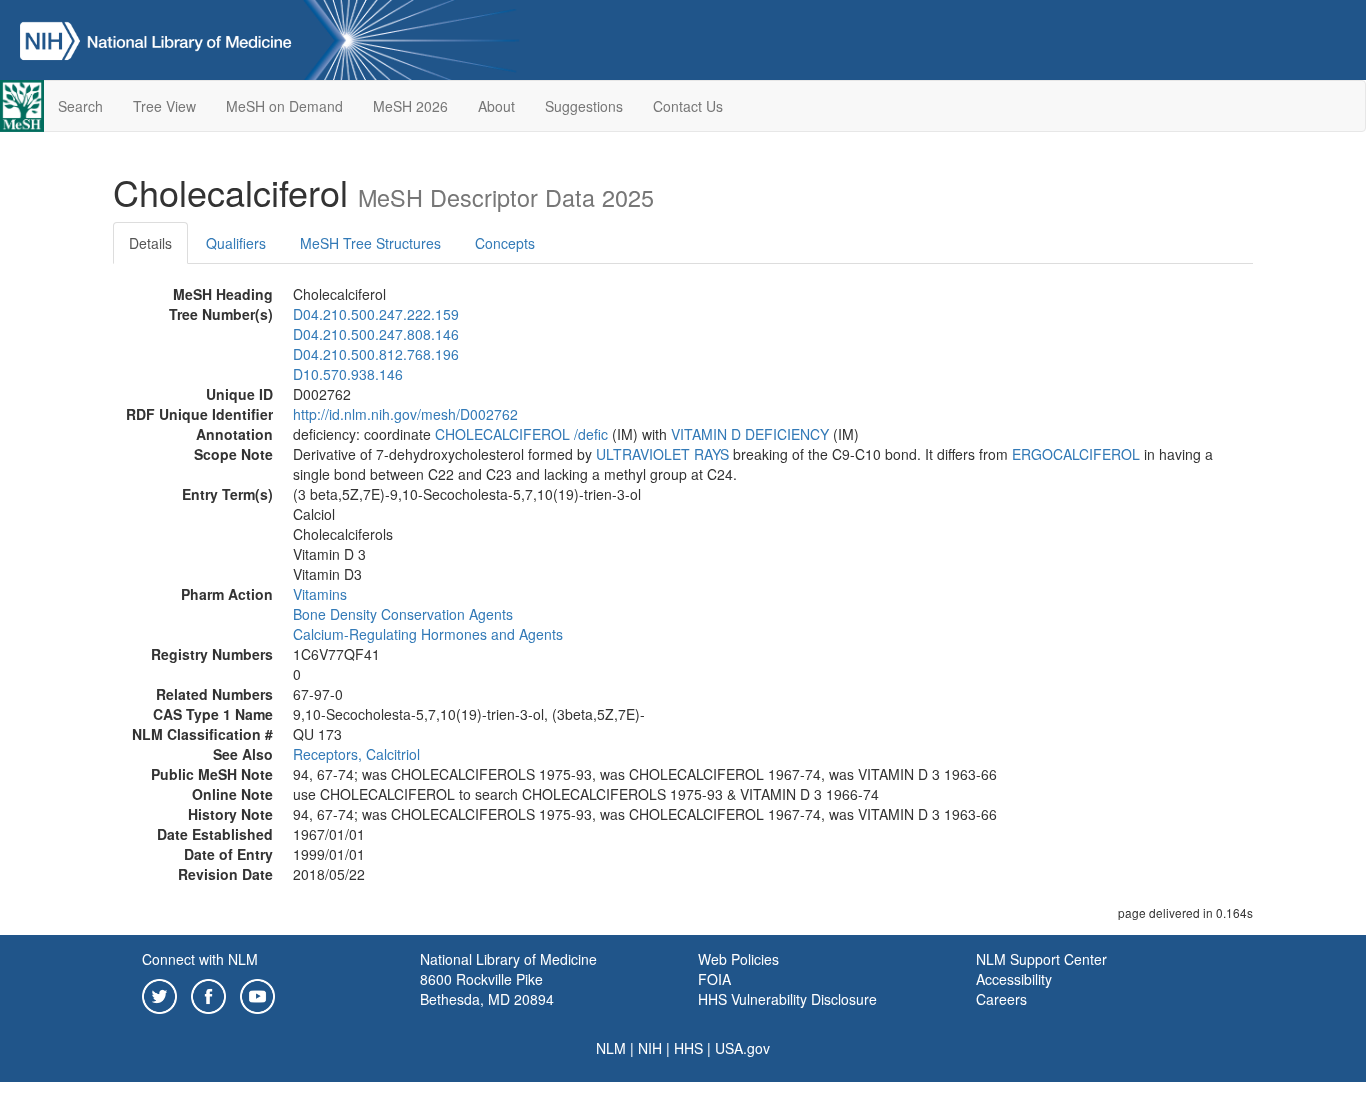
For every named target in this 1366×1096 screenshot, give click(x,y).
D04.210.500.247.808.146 (376, 334)
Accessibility (1014, 979)
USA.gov (742, 1048)
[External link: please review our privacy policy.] (159, 994)
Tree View (164, 106)
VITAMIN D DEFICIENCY (750, 434)
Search (80, 106)
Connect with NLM (200, 959)
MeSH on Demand (284, 106)
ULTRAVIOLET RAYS (662, 454)
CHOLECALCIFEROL (502, 434)
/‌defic (591, 434)
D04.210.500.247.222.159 (376, 314)
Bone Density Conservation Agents (403, 614)
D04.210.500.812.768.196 (376, 354)
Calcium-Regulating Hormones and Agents (428, 634)
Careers (1001, 999)
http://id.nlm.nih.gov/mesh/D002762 (405, 414)
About (496, 106)
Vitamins (320, 594)
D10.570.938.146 (348, 374)
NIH (650, 1048)
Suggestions (584, 106)
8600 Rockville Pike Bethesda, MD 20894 (487, 989)
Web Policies (738, 959)
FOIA (714, 979)
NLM (611, 1048)
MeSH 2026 (410, 106)
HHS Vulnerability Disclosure (787, 999)
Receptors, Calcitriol (356, 754)
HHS (688, 1048)
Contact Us (688, 106)
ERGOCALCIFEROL (1076, 454)
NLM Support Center (1041, 959)
